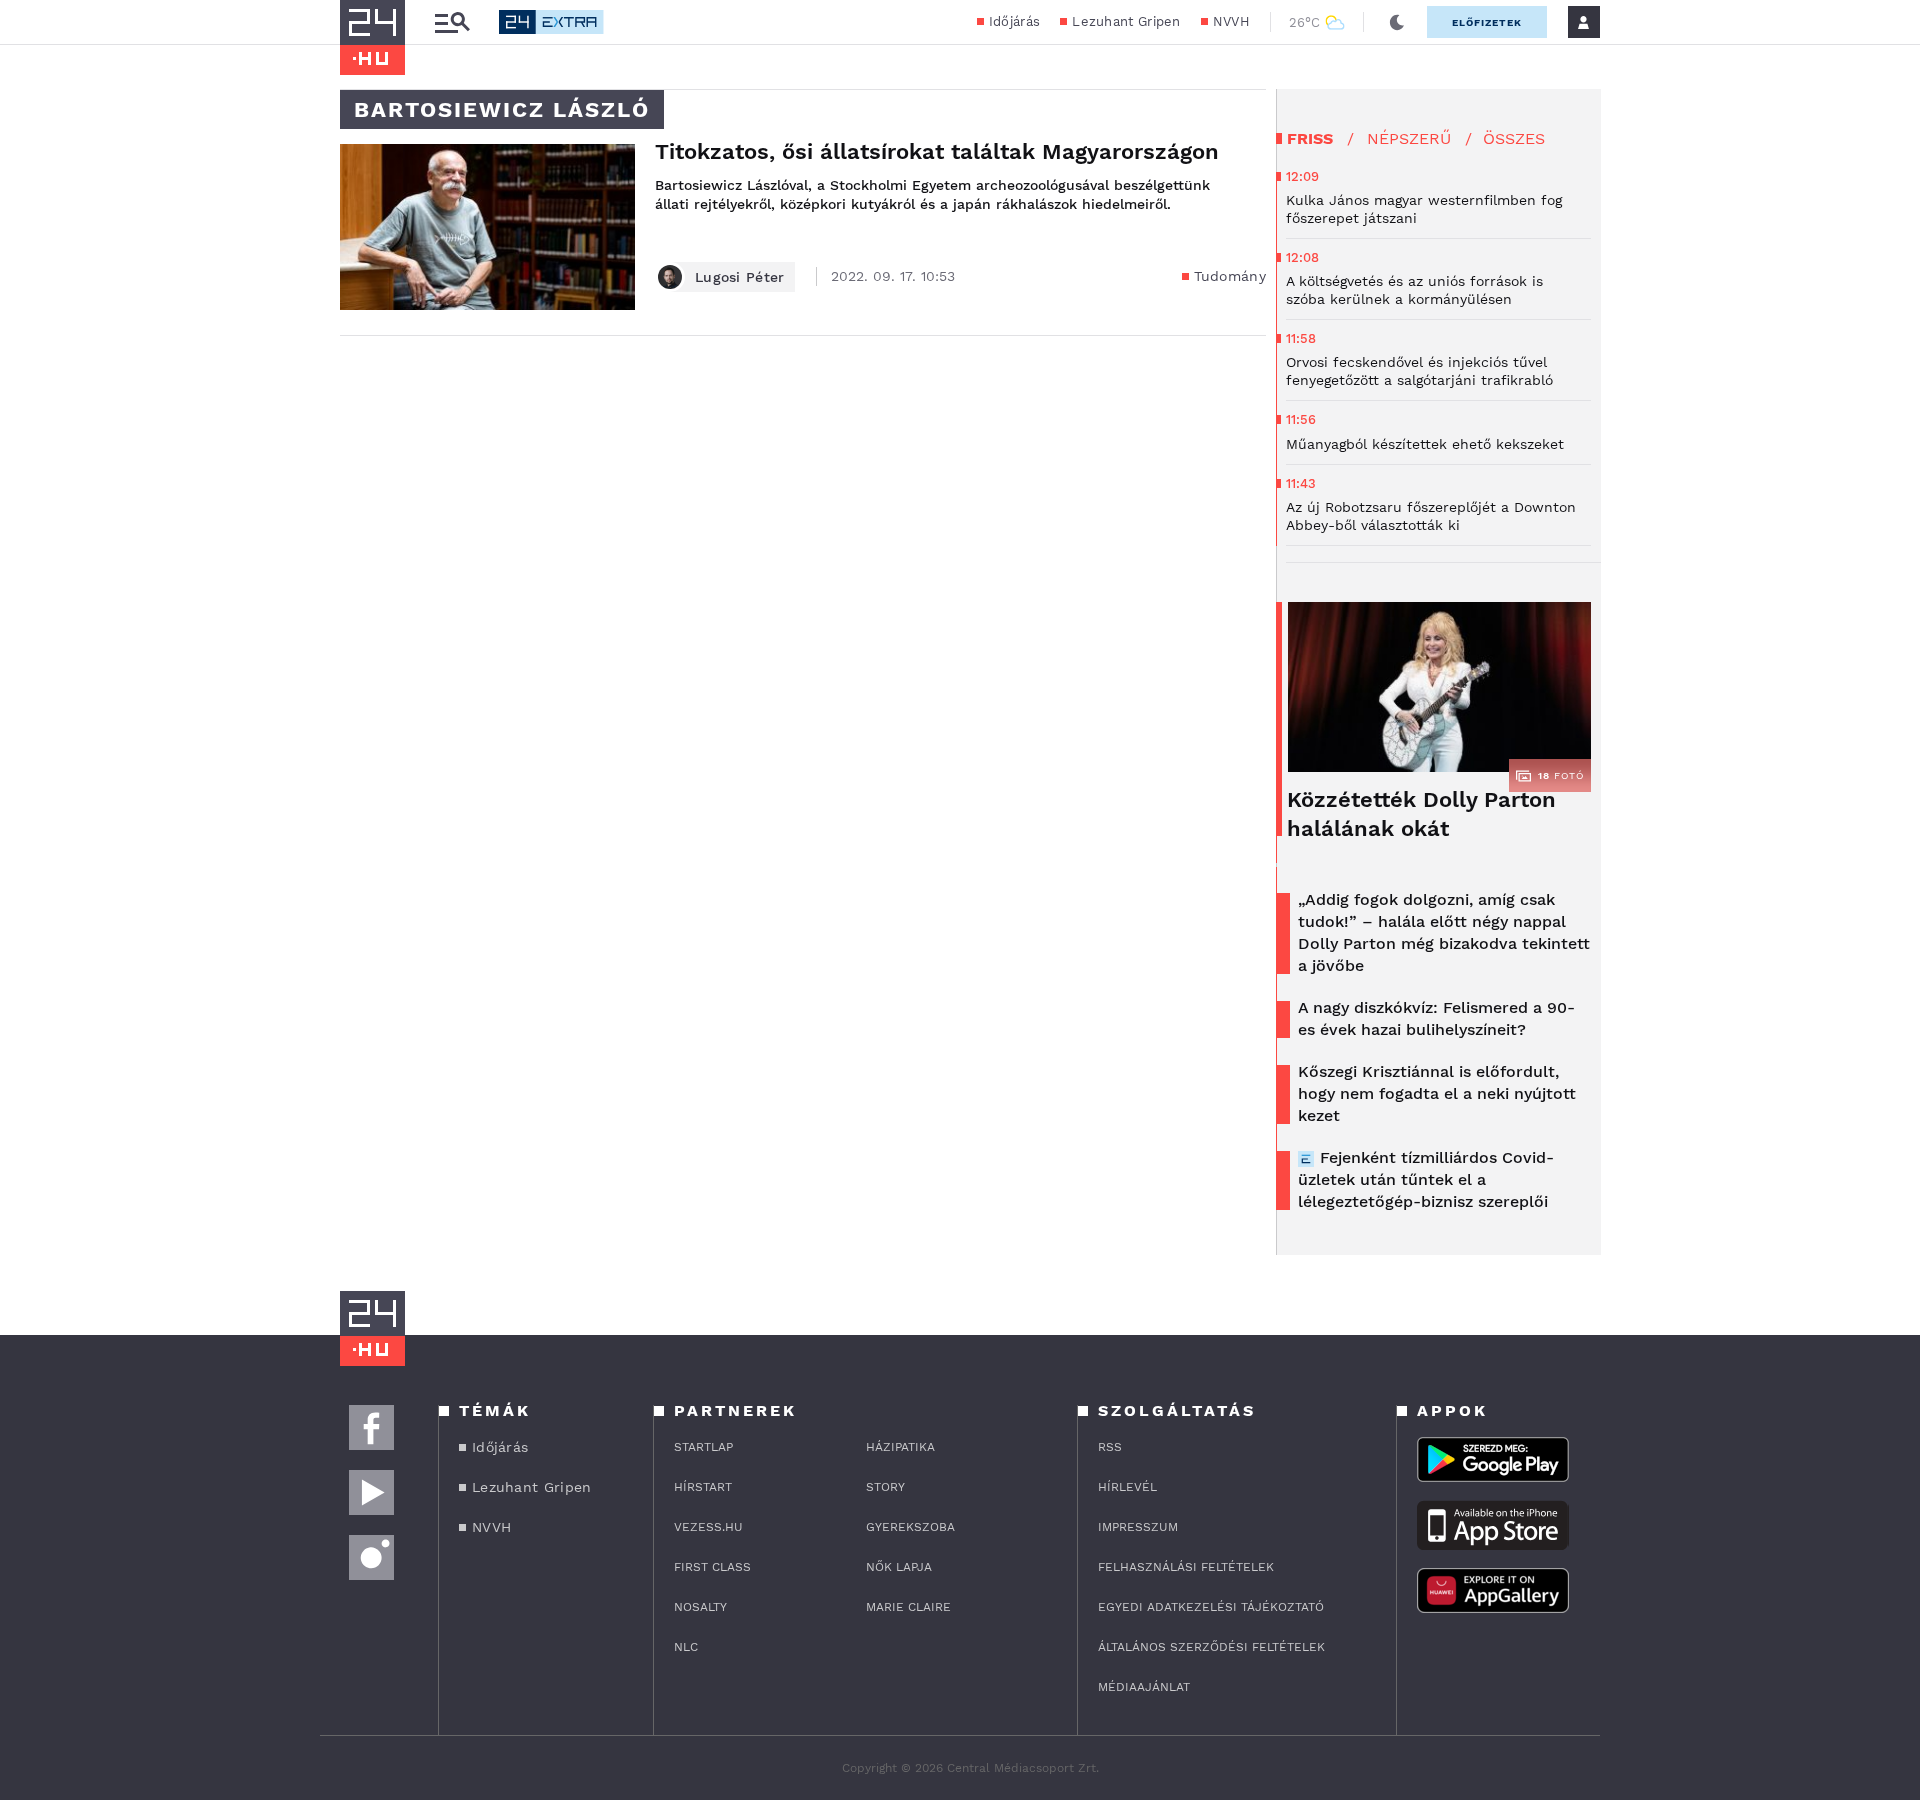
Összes (1514, 138)
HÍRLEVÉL (1127, 1487)
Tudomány (1230, 276)
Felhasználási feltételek (1186, 1567)
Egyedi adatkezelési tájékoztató (1211, 1607)
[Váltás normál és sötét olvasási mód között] (1397, 22)
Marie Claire (908, 1607)
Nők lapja (899, 1567)
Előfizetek (1487, 22)
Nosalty (700, 1607)
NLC (686, 1647)
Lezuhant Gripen (1126, 21)
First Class (712, 1567)
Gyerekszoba (910, 1527)
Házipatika (900, 1447)
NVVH (1231, 21)
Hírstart (703, 1487)
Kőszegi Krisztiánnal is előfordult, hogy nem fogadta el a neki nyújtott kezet (1437, 1093)
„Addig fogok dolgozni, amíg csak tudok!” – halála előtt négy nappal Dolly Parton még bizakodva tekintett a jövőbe (1444, 932)
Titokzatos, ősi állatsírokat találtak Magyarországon (937, 151)
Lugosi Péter (740, 277)
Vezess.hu (708, 1527)
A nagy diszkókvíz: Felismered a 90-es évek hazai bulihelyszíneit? (1436, 1018)
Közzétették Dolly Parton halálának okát (1421, 814)
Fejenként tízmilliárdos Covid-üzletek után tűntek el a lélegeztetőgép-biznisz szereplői (1426, 1179)
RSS (1110, 1447)
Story (885, 1487)
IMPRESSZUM (1138, 1527)
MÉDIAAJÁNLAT (1144, 1687)
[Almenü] (452, 22)
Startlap (703, 1447)
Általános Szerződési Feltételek (1211, 1647)
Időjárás (1014, 21)
